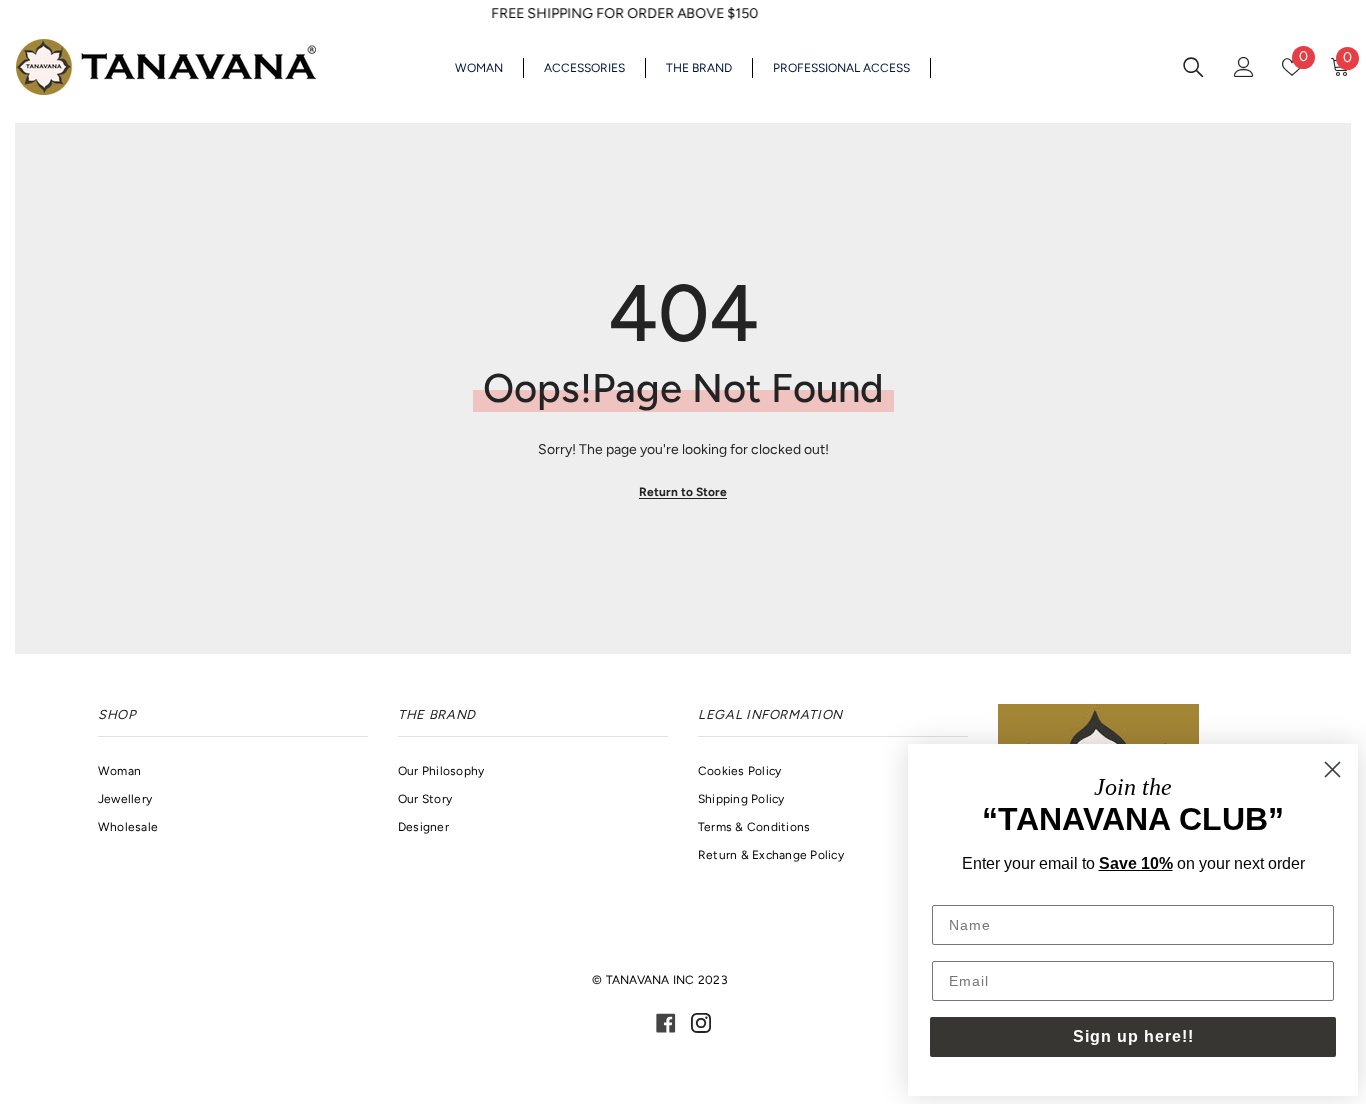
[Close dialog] (1332, 769)
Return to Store (683, 492)
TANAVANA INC (650, 980)
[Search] (1193, 66)
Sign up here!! (1133, 1036)
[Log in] (1244, 67)
